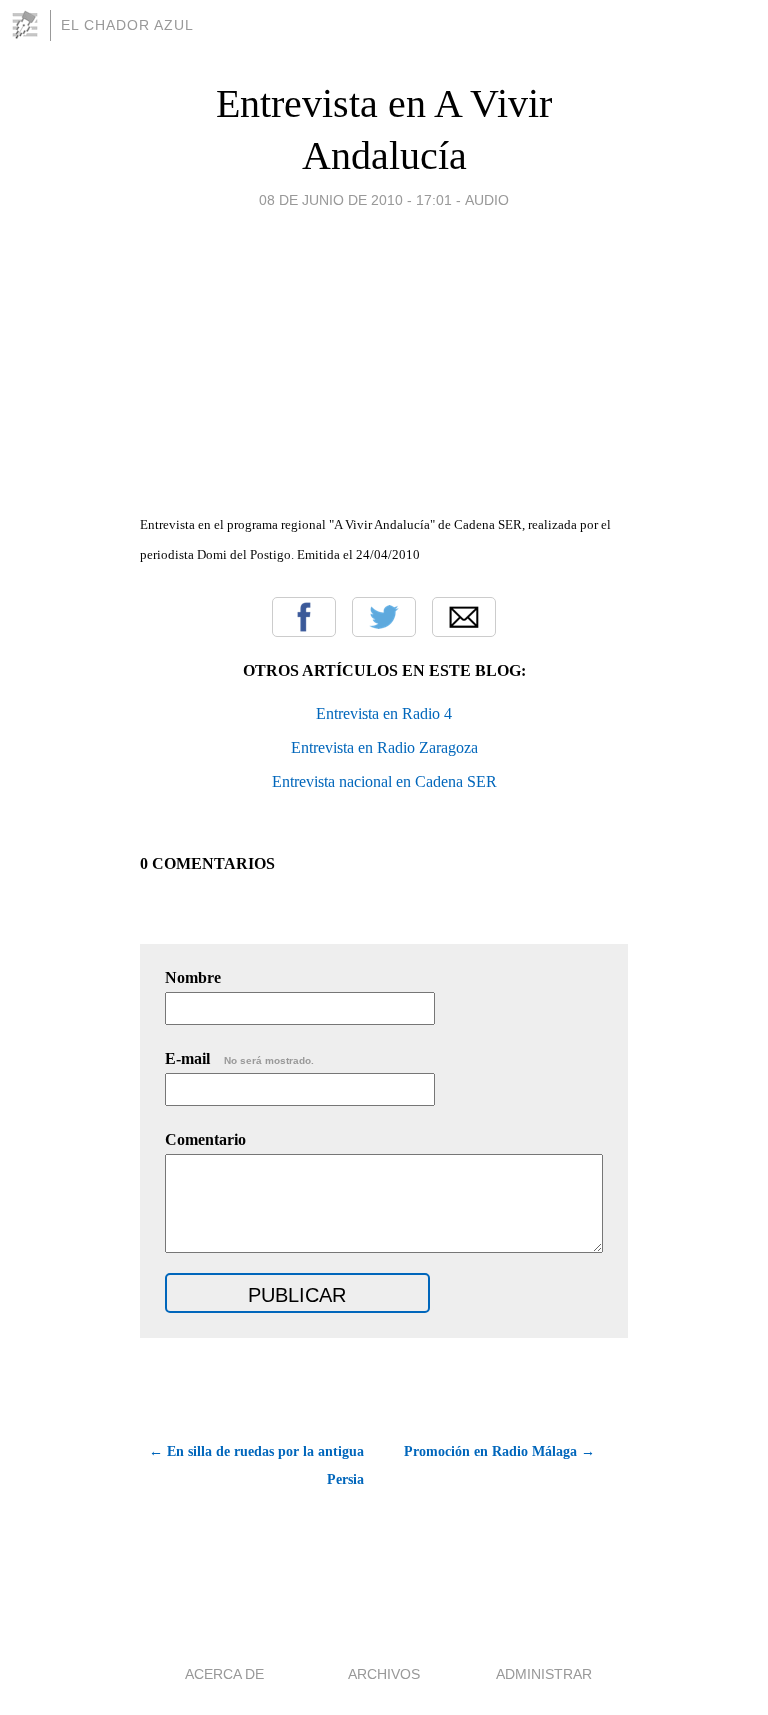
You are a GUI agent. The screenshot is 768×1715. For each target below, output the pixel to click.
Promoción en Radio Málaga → (499, 1451)
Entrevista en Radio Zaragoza (384, 747)
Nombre (193, 977)
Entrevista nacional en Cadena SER (384, 781)
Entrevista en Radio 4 (384, 713)
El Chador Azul (127, 25)
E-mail (239, 1058)
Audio (487, 200)
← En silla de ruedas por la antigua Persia (256, 1465)
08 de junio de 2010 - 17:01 (355, 200)
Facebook (304, 617)
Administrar (544, 1674)
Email (464, 617)
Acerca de (224, 1674)
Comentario (205, 1139)
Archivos (384, 1674)
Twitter (384, 617)
